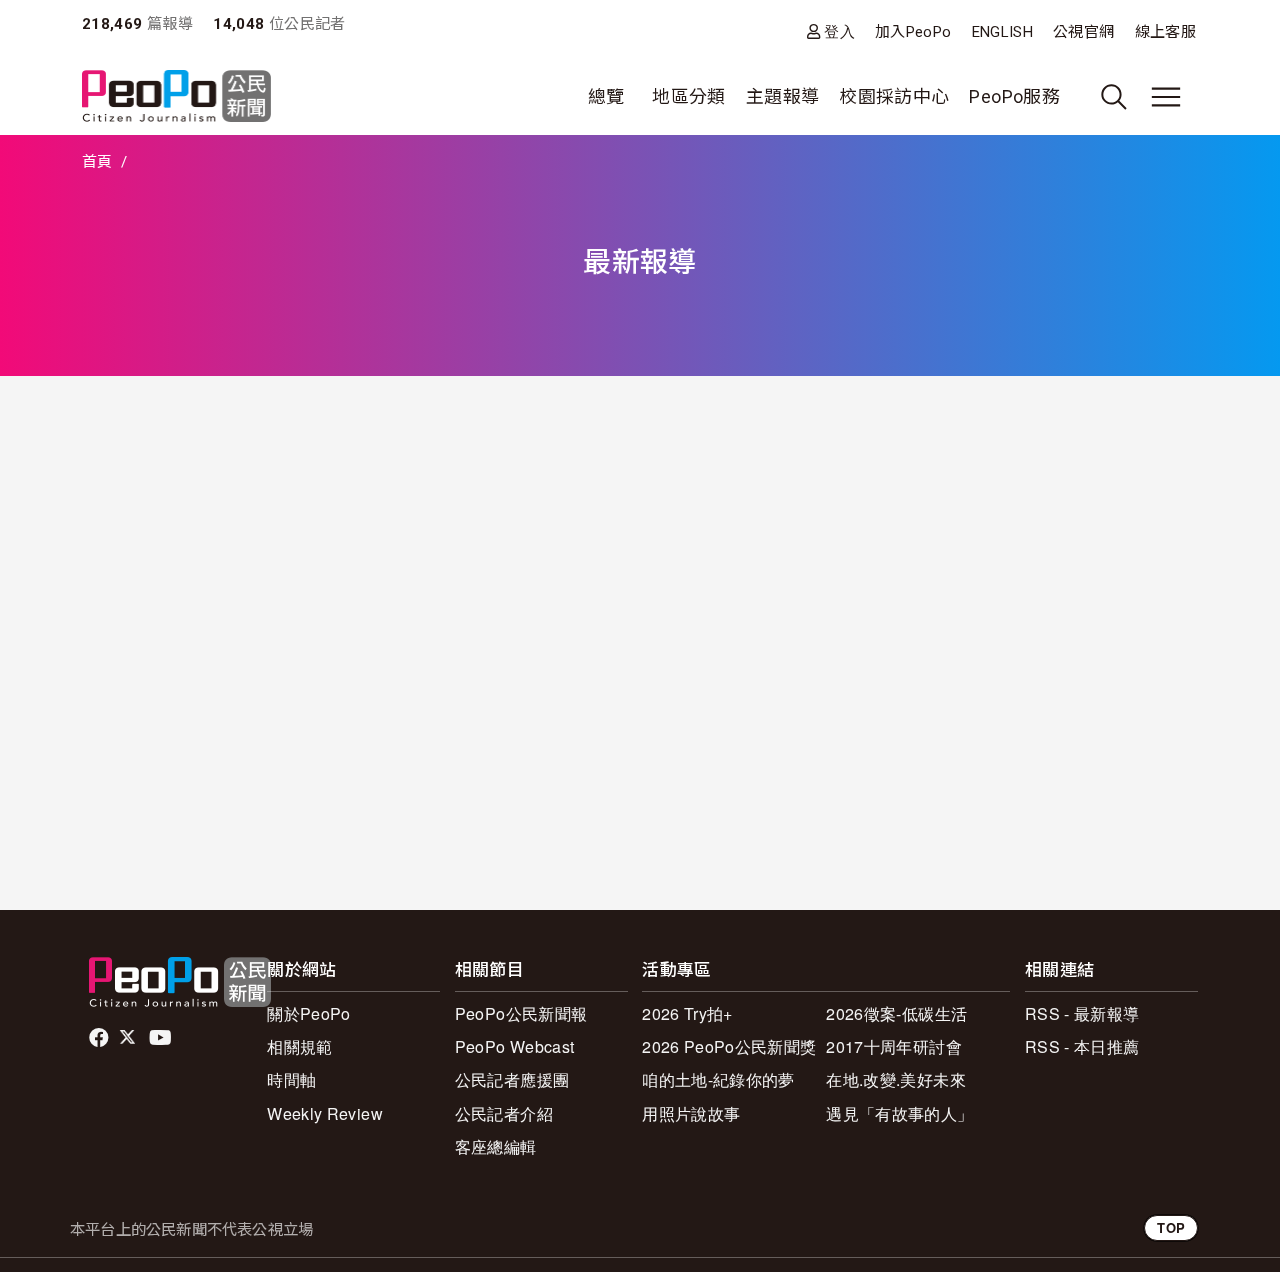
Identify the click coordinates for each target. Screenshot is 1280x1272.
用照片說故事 (691, 1113)
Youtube (162, 1038)
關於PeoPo (309, 1013)
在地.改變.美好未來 (896, 1079)
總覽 (606, 96)
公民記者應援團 (512, 1079)
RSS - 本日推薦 (1082, 1046)
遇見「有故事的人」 (899, 1113)
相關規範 (299, 1046)
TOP (1171, 1227)
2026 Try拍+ (687, 1013)
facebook (100, 1038)
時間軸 (291, 1079)
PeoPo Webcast (515, 1046)
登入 (839, 31)
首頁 (97, 162)
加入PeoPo (913, 32)
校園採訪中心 (894, 96)
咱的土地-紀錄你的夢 (718, 1079)
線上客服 (1165, 32)
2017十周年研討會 (894, 1046)
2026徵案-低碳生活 (896, 1013)
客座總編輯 (496, 1146)
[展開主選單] (1166, 97)
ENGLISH (1003, 32)
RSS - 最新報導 (1082, 1013)
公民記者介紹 (504, 1113)
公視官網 (1083, 32)
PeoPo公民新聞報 (521, 1013)
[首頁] (176, 97)
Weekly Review (325, 1113)
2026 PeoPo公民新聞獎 (729, 1046)
